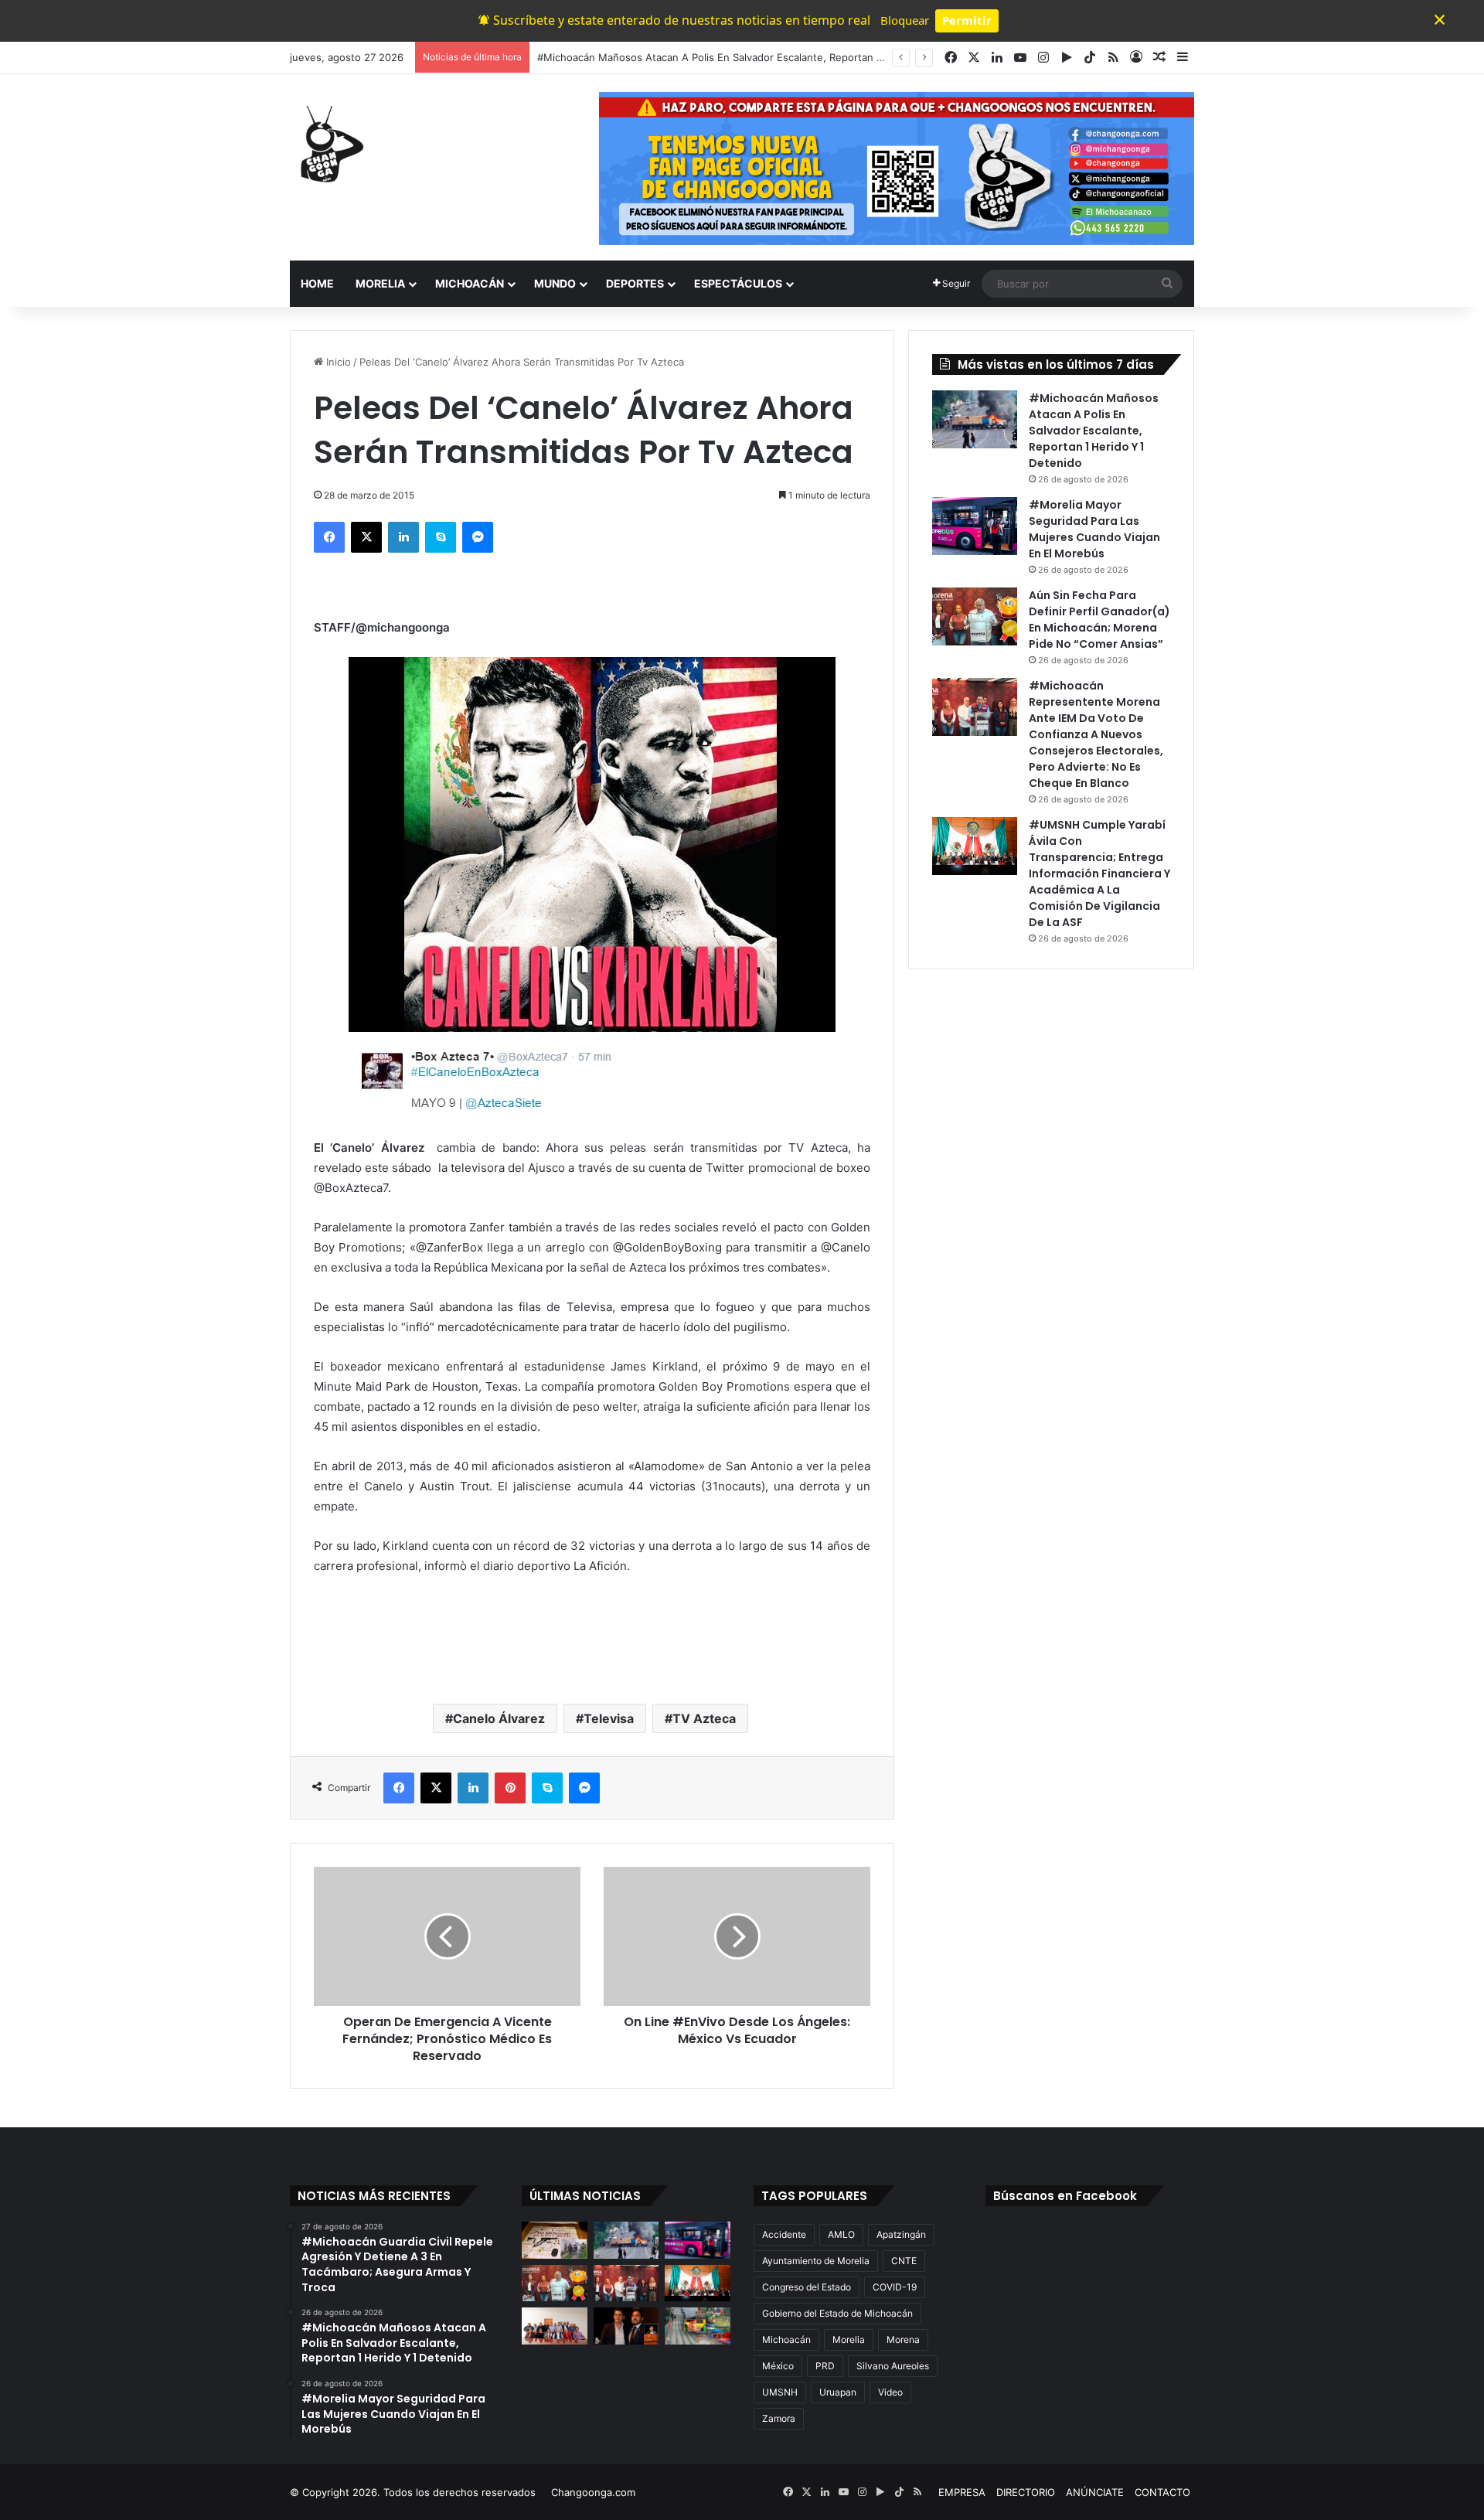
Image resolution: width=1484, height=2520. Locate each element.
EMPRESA (962, 2492)
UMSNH (780, 2392)
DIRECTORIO (1026, 2492)
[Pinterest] (510, 1788)
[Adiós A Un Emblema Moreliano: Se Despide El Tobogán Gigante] (698, 2326)
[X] (366, 537)
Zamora (779, 2418)
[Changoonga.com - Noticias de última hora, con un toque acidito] (328, 144)
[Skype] (441, 537)
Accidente (784, 2234)
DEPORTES (635, 283)
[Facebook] (329, 537)
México (778, 2366)
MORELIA (380, 283)
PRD (825, 2366)
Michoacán (786, 2340)
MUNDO (555, 283)
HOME (317, 283)
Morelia (849, 2340)
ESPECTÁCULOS (738, 283)
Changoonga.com (593, 2492)
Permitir (967, 20)
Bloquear (905, 20)
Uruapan (838, 2392)
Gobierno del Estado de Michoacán (837, 2313)
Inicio (337, 362)
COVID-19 (895, 2287)
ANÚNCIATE (1095, 2492)
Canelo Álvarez (499, 1718)
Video (890, 2392)
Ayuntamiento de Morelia (816, 2261)
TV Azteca (704, 1718)
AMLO (841, 2234)
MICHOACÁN (470, 283)
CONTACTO (1162, 2492)
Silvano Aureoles (893, 2366)
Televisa (609, 1718)
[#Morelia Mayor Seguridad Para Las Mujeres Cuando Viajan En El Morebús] (975, 526)
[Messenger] (478, 537)
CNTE (904, 2261)
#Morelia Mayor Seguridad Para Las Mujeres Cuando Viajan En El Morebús (1094, 529)
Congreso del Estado (807, 2287)
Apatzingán (901, 2234)
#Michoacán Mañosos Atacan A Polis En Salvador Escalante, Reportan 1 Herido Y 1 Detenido (1094, 431)
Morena (903, 2340)
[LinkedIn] (403, 537)
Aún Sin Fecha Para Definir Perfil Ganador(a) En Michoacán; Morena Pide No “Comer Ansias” (1099, 620)
